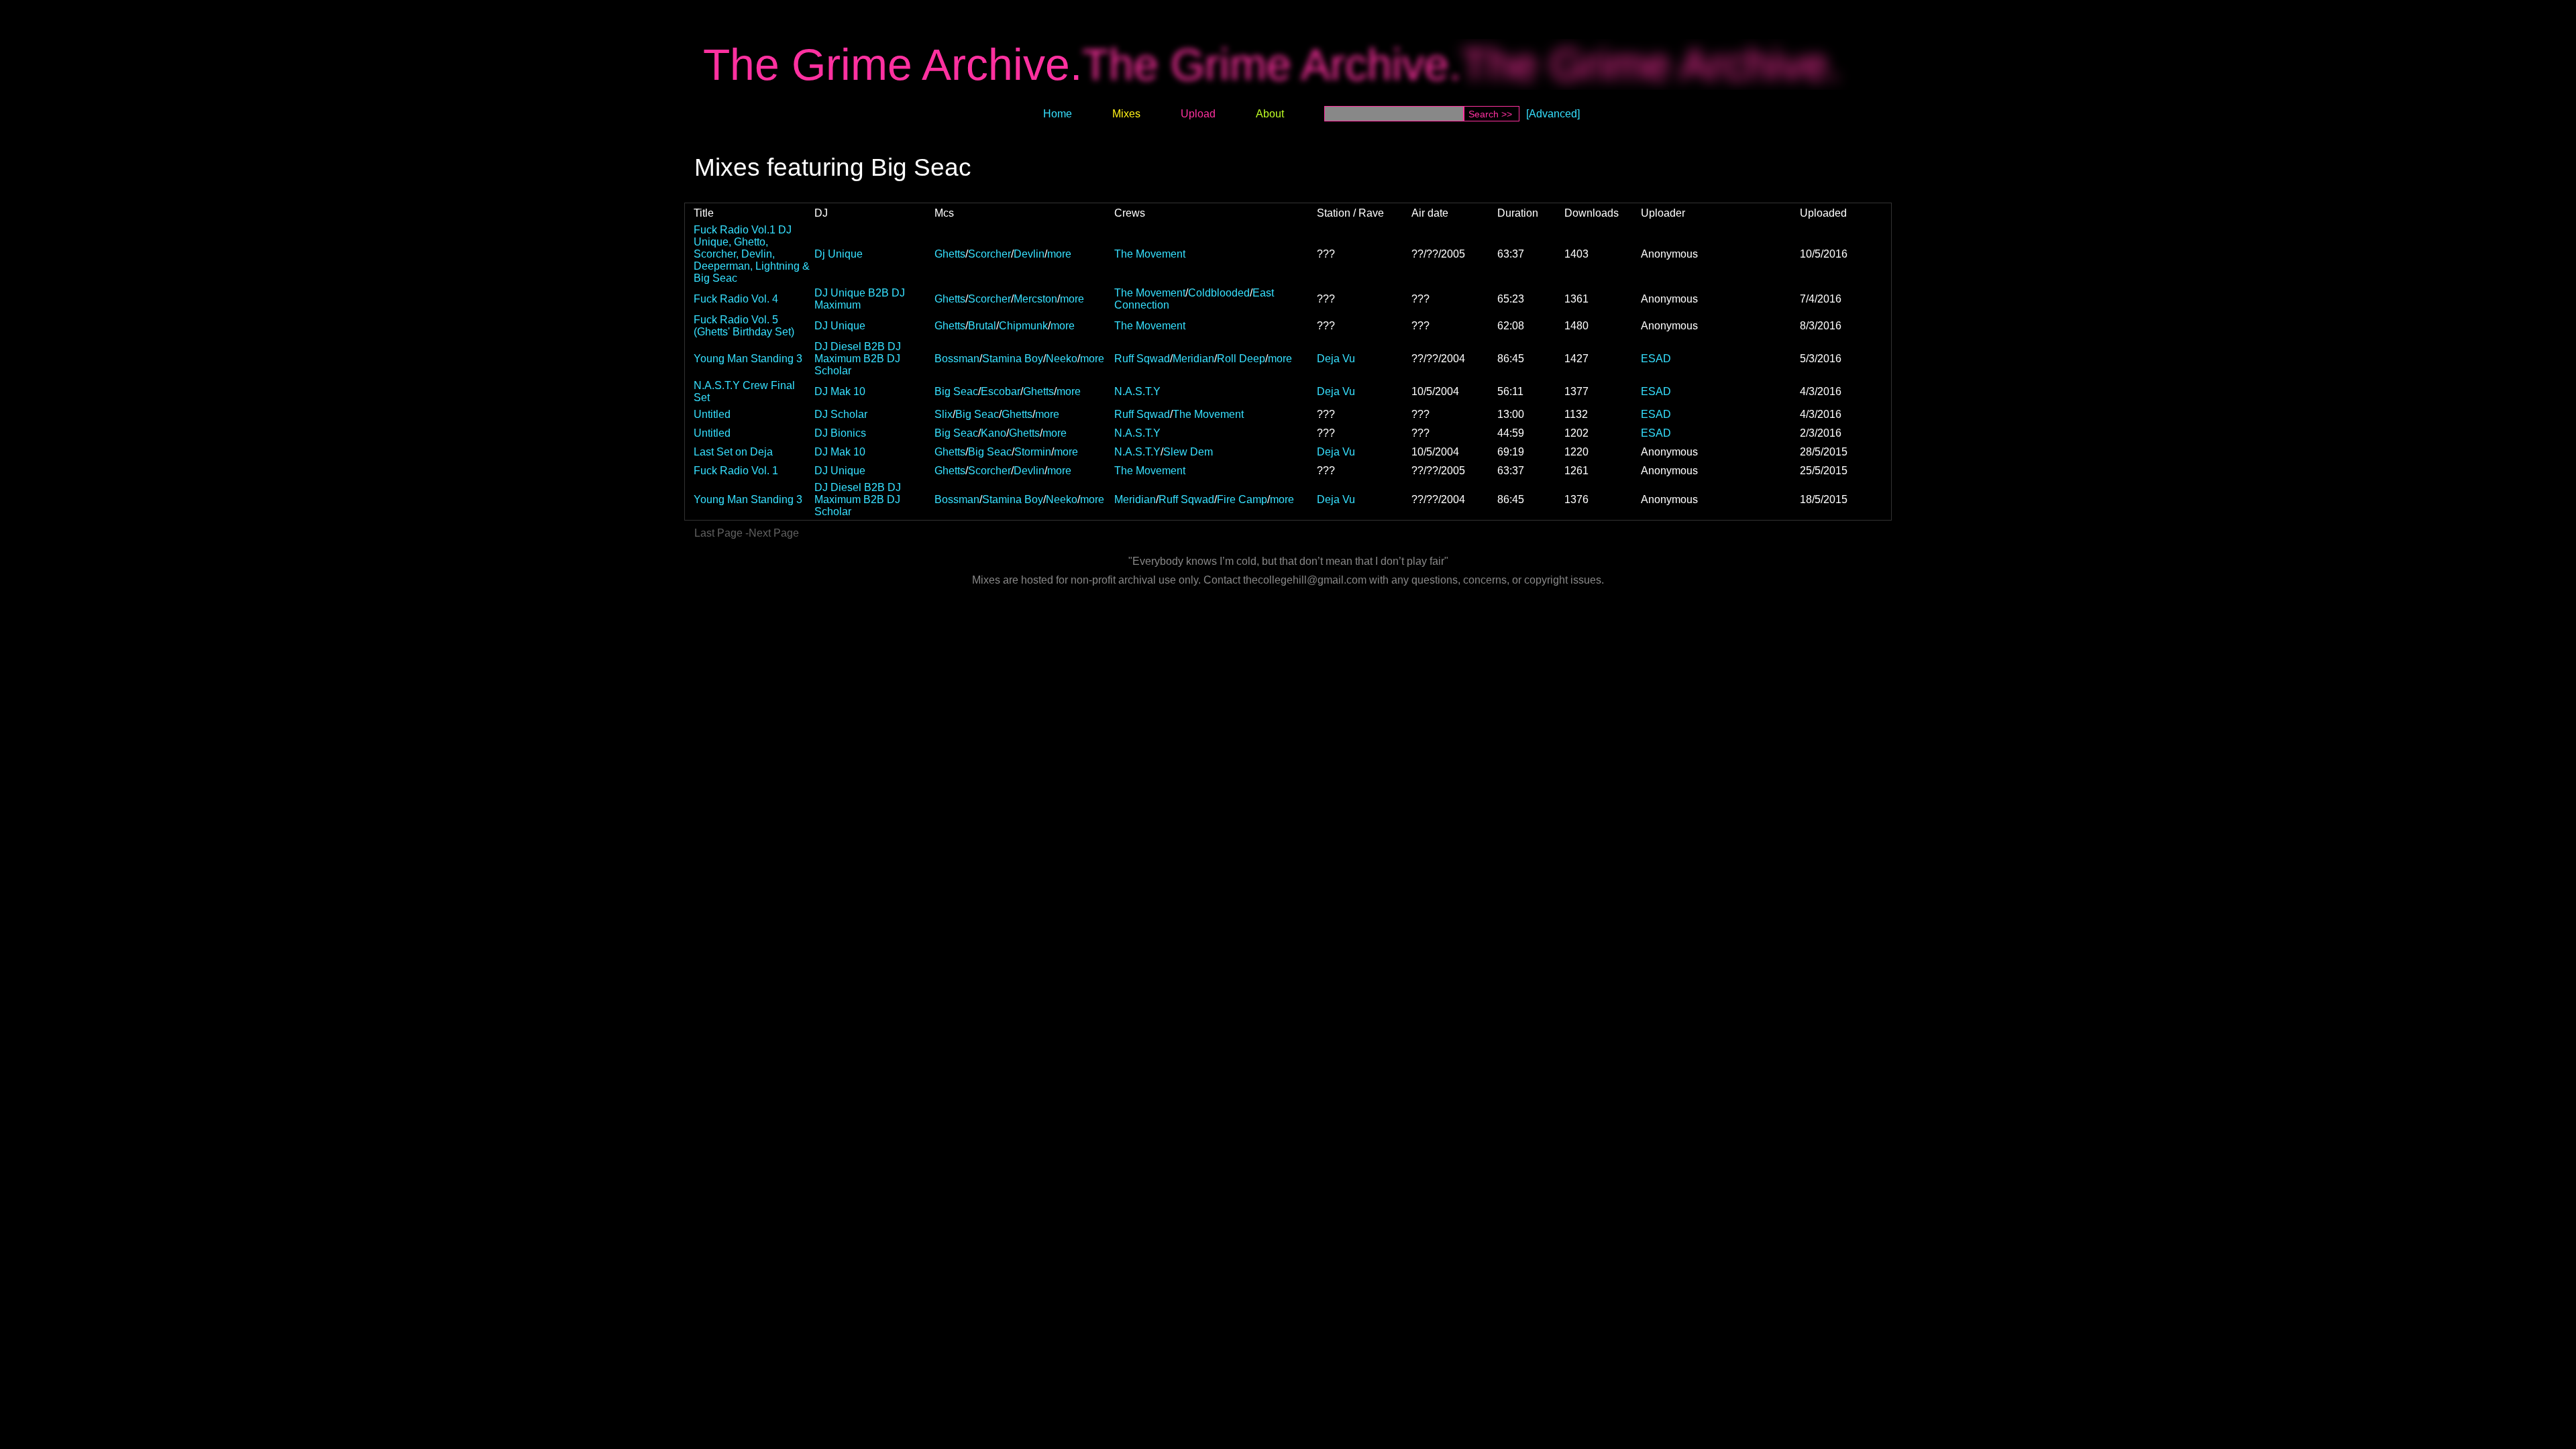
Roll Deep (1241, 359)
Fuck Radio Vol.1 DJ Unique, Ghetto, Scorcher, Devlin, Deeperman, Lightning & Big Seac (752, 254)
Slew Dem (1188, 452)
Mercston (1035, 299)
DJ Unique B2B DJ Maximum (860, 299)
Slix (944, 414)
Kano (994, 433)
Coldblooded (1219, 293)
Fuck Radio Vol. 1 (736, 471)
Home (1058, 114)
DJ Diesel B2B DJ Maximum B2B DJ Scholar (858, 359)
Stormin (1033, 452)
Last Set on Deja (733, 452)
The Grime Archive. (893, 64)
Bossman (957, 359)
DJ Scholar (841, 414)
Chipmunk (1023, 326)
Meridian (1193, 359)
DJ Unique (840, 326)
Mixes (1126, 114)
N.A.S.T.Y (1137, 391)
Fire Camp (1242, 499)
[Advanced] (1553, 114)
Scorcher (989, 254)
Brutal (982, 326)
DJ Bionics (840, 433)
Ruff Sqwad (1142, 359)
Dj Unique (839, 254)
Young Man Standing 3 (748, 359)
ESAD (1656, 359)
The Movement (1150, 254)
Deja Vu (1336, 359)
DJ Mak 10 (840, 391)
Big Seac (956, 391)
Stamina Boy (1013, 359)
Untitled (712, 414)
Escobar (1001, 391)
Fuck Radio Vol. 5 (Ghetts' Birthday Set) (744, 326)
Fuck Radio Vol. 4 (736, 299)
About (1270, 114)
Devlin (1029, 254)
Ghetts (950, 254)
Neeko (1062, 359)
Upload (1198, 114)
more (1059, 254)
